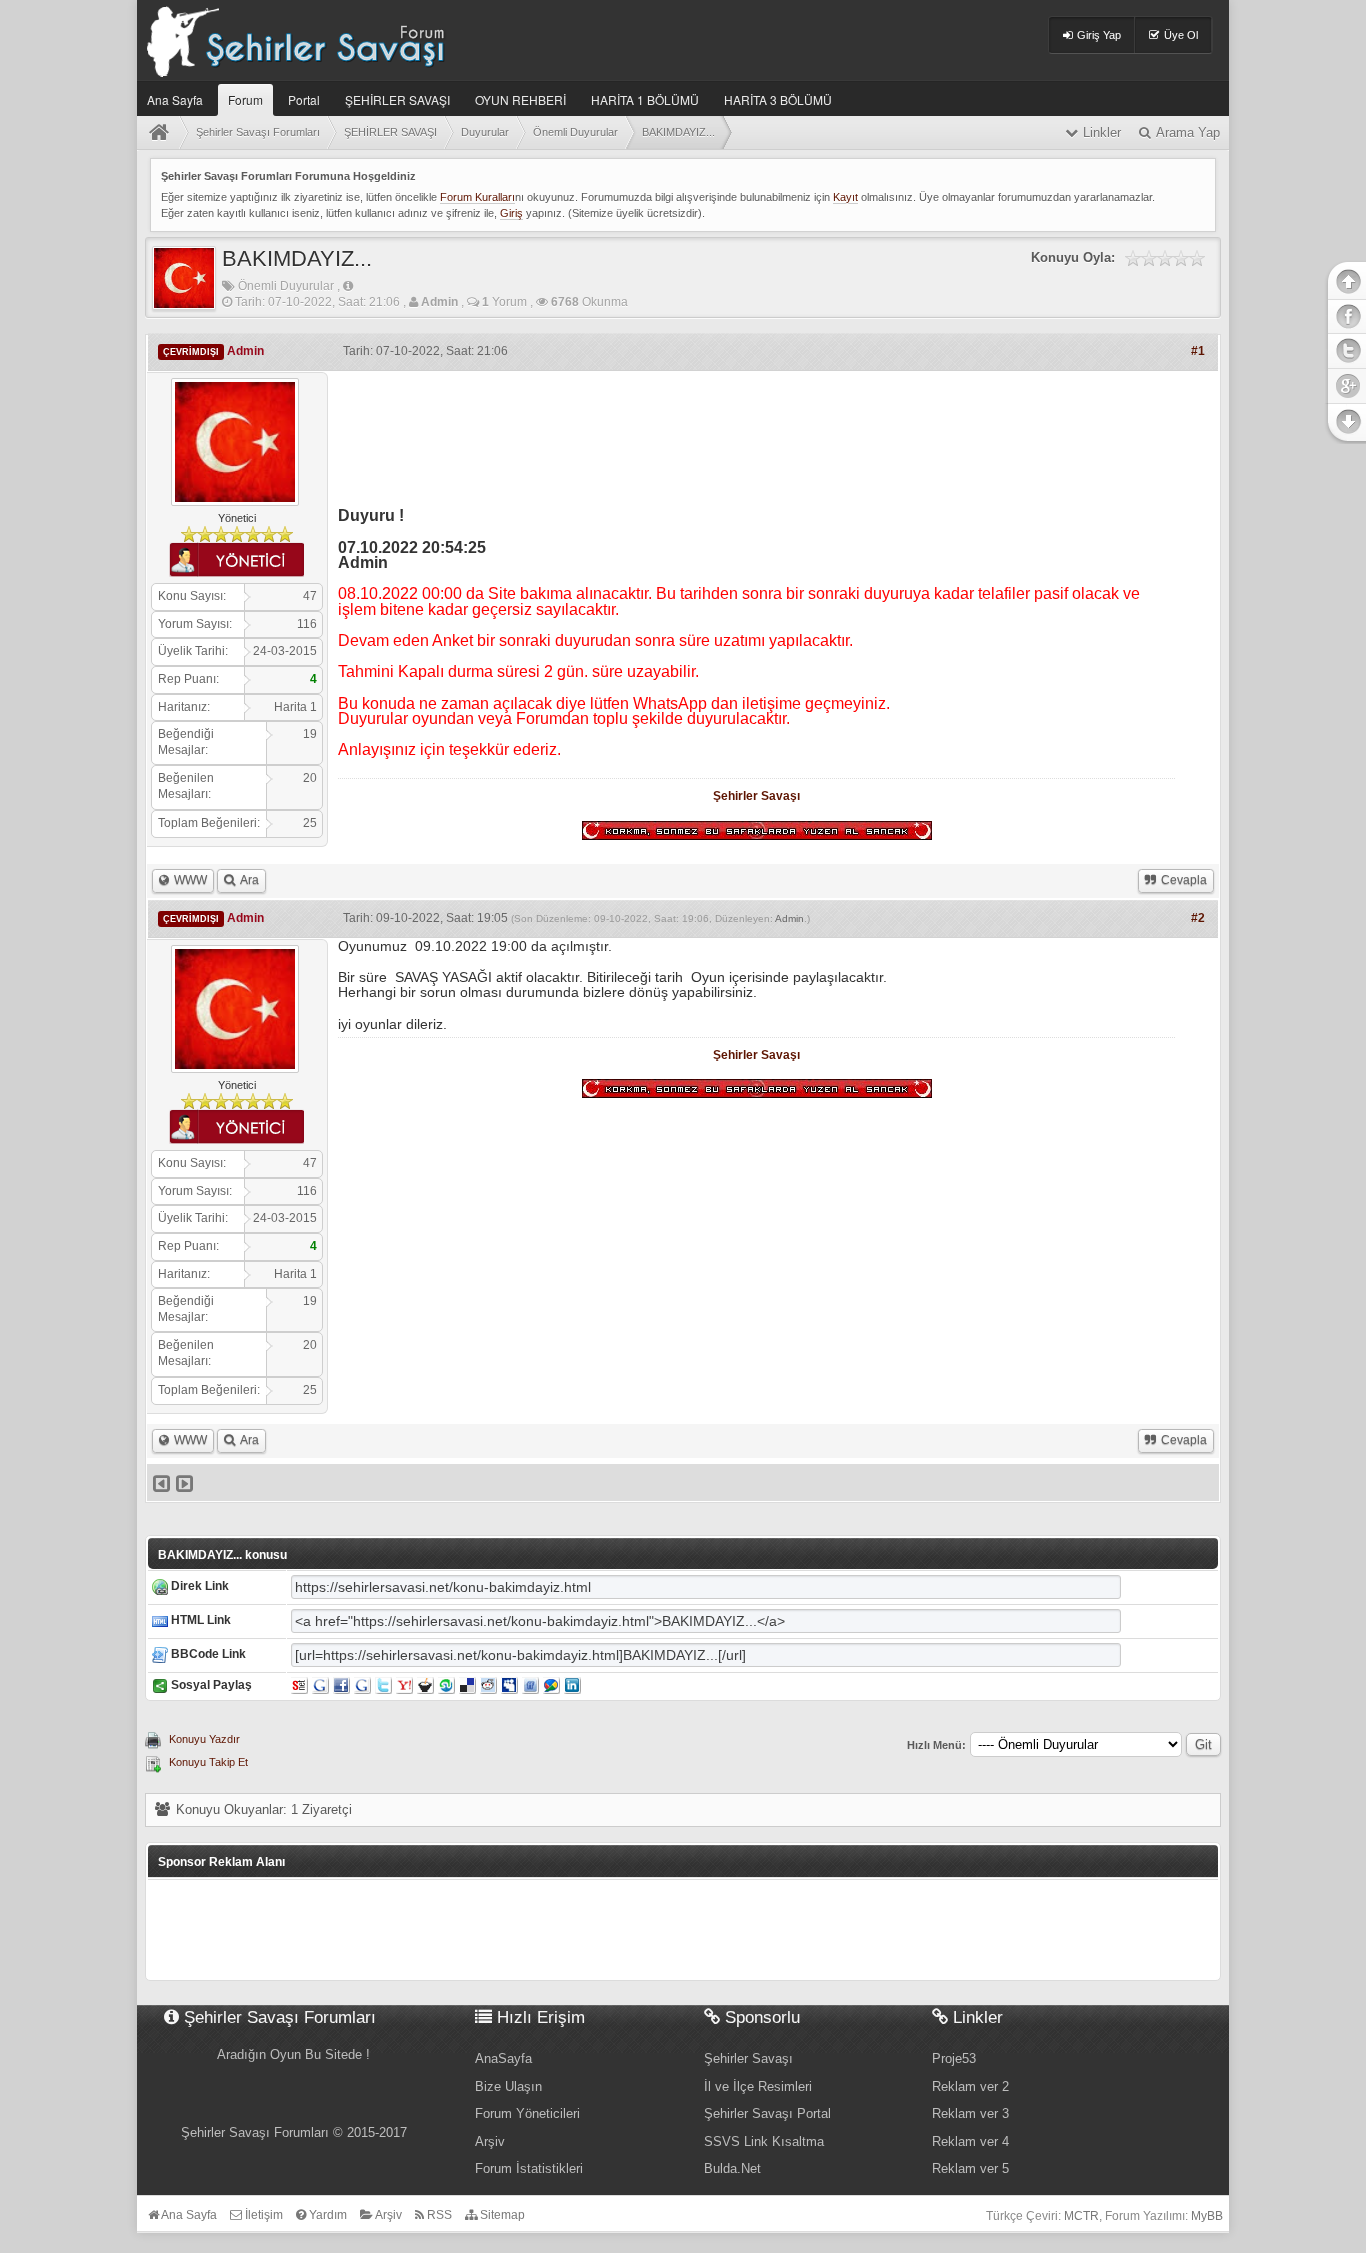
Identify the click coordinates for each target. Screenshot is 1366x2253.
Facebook (1345, 316)
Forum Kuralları (477, 197)
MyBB (1207, 2216)
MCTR (1081, 2216)
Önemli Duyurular (286, 286)
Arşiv (490, 2141)
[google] (320, 1685)
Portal (304, 99)
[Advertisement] (757, 432)
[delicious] (467, 1685)
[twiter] (383, 1685)
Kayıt (845, 197)
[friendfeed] (530, 1685)
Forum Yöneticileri (527, 2113)
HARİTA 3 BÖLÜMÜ (778, 99)
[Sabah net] (299, 1685)
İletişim (262, 2215)
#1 (1198, 351)
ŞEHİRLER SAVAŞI (397, 99)
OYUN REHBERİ (520, 99)
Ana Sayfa (175, 99)
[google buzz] (551, 1685)
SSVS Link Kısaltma (764, 2141)
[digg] (362, 1685)
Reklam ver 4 (970, 2141)
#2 (1198, 918)
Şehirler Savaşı (756, 796)
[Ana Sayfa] (163, 132)
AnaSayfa (503, 2058)
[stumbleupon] (446, 1685)
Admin (789, 918)
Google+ (1345, 384)
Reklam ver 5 (970, 2168)
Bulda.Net (732, 2168)
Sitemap (501, 2215)
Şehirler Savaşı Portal (767, 2113)
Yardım (326, 2215)
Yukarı (1345, 279)
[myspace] (509, 1685)
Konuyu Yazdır (204, 1739)
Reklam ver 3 (970, 2113)
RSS (438, 2215)
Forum (245, 99)
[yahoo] (404, 1685)
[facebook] (341, 1685)
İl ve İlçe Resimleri (758, 2086)
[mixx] (425, 1685)
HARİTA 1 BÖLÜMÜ (645, 99)
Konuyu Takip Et (208, 1762)
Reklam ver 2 (970, 2086)
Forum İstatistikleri (529, 2168)
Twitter (1345, 350)
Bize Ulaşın (508, 2086)
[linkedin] (572, 1685)
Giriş (511, 213)
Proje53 (954, 2058)
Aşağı (1345, 422)
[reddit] (488, 1685)
